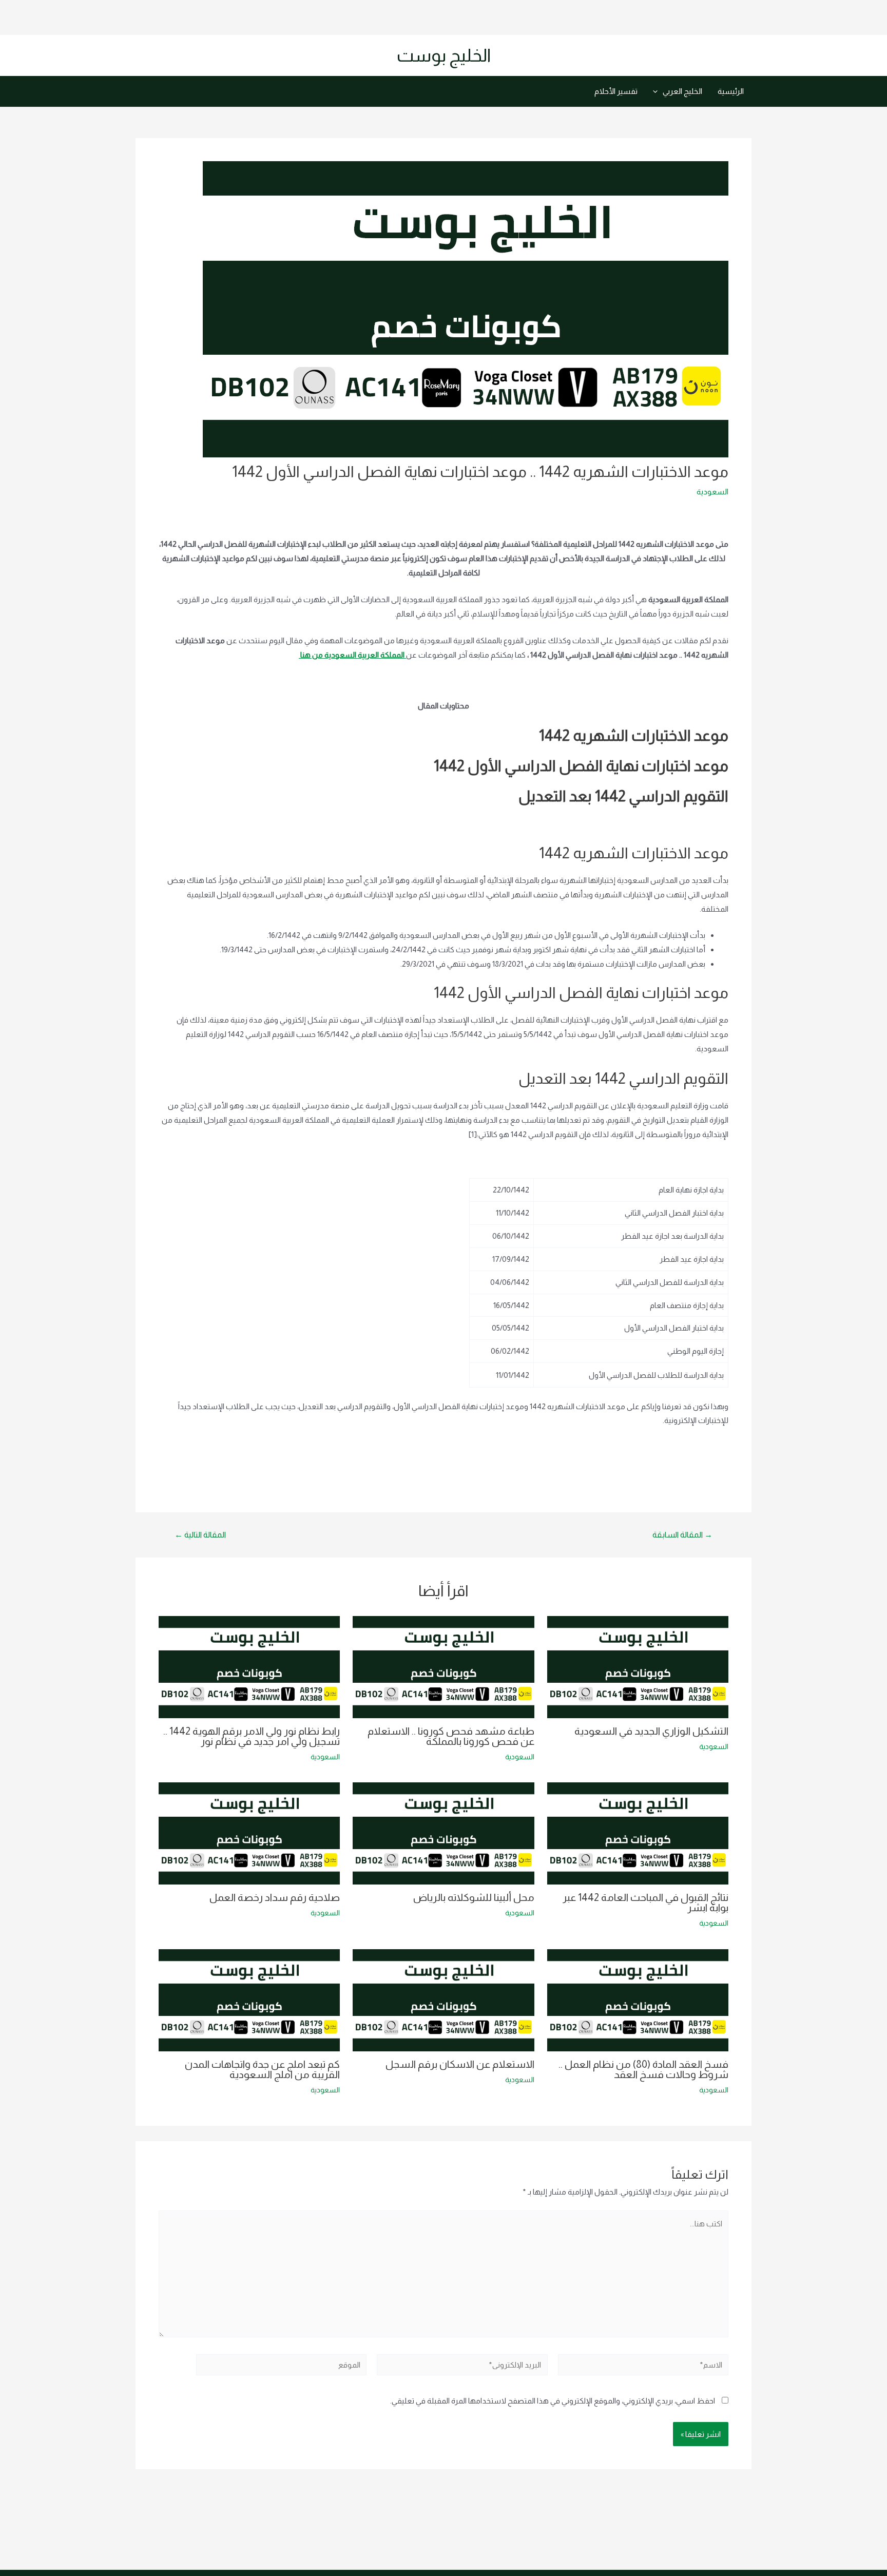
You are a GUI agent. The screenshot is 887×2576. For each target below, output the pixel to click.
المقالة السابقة (682, 1535)
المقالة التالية (200, 1535)
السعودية (712, 492)
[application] (658, 91)
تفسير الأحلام (616, 91)
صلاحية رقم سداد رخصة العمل (275, 1897)
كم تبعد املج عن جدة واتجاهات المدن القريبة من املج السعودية (262, 2069)
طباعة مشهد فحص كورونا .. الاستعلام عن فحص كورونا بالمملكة (451, 1736)
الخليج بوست (444, 55)
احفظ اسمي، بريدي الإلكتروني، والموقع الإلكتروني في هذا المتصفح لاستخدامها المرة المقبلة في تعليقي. (553, 2401)
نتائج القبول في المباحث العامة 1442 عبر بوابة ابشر (645, 1902)
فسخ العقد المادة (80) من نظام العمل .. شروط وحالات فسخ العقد (643, 2069)
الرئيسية (731, 91)
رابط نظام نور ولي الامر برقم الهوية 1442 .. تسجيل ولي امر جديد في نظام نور (252, 1736)
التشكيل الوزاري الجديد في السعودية (651, 1731)
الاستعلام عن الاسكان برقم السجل (460, 2064)
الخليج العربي (682, 91)
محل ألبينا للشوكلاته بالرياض (474, 1897)
